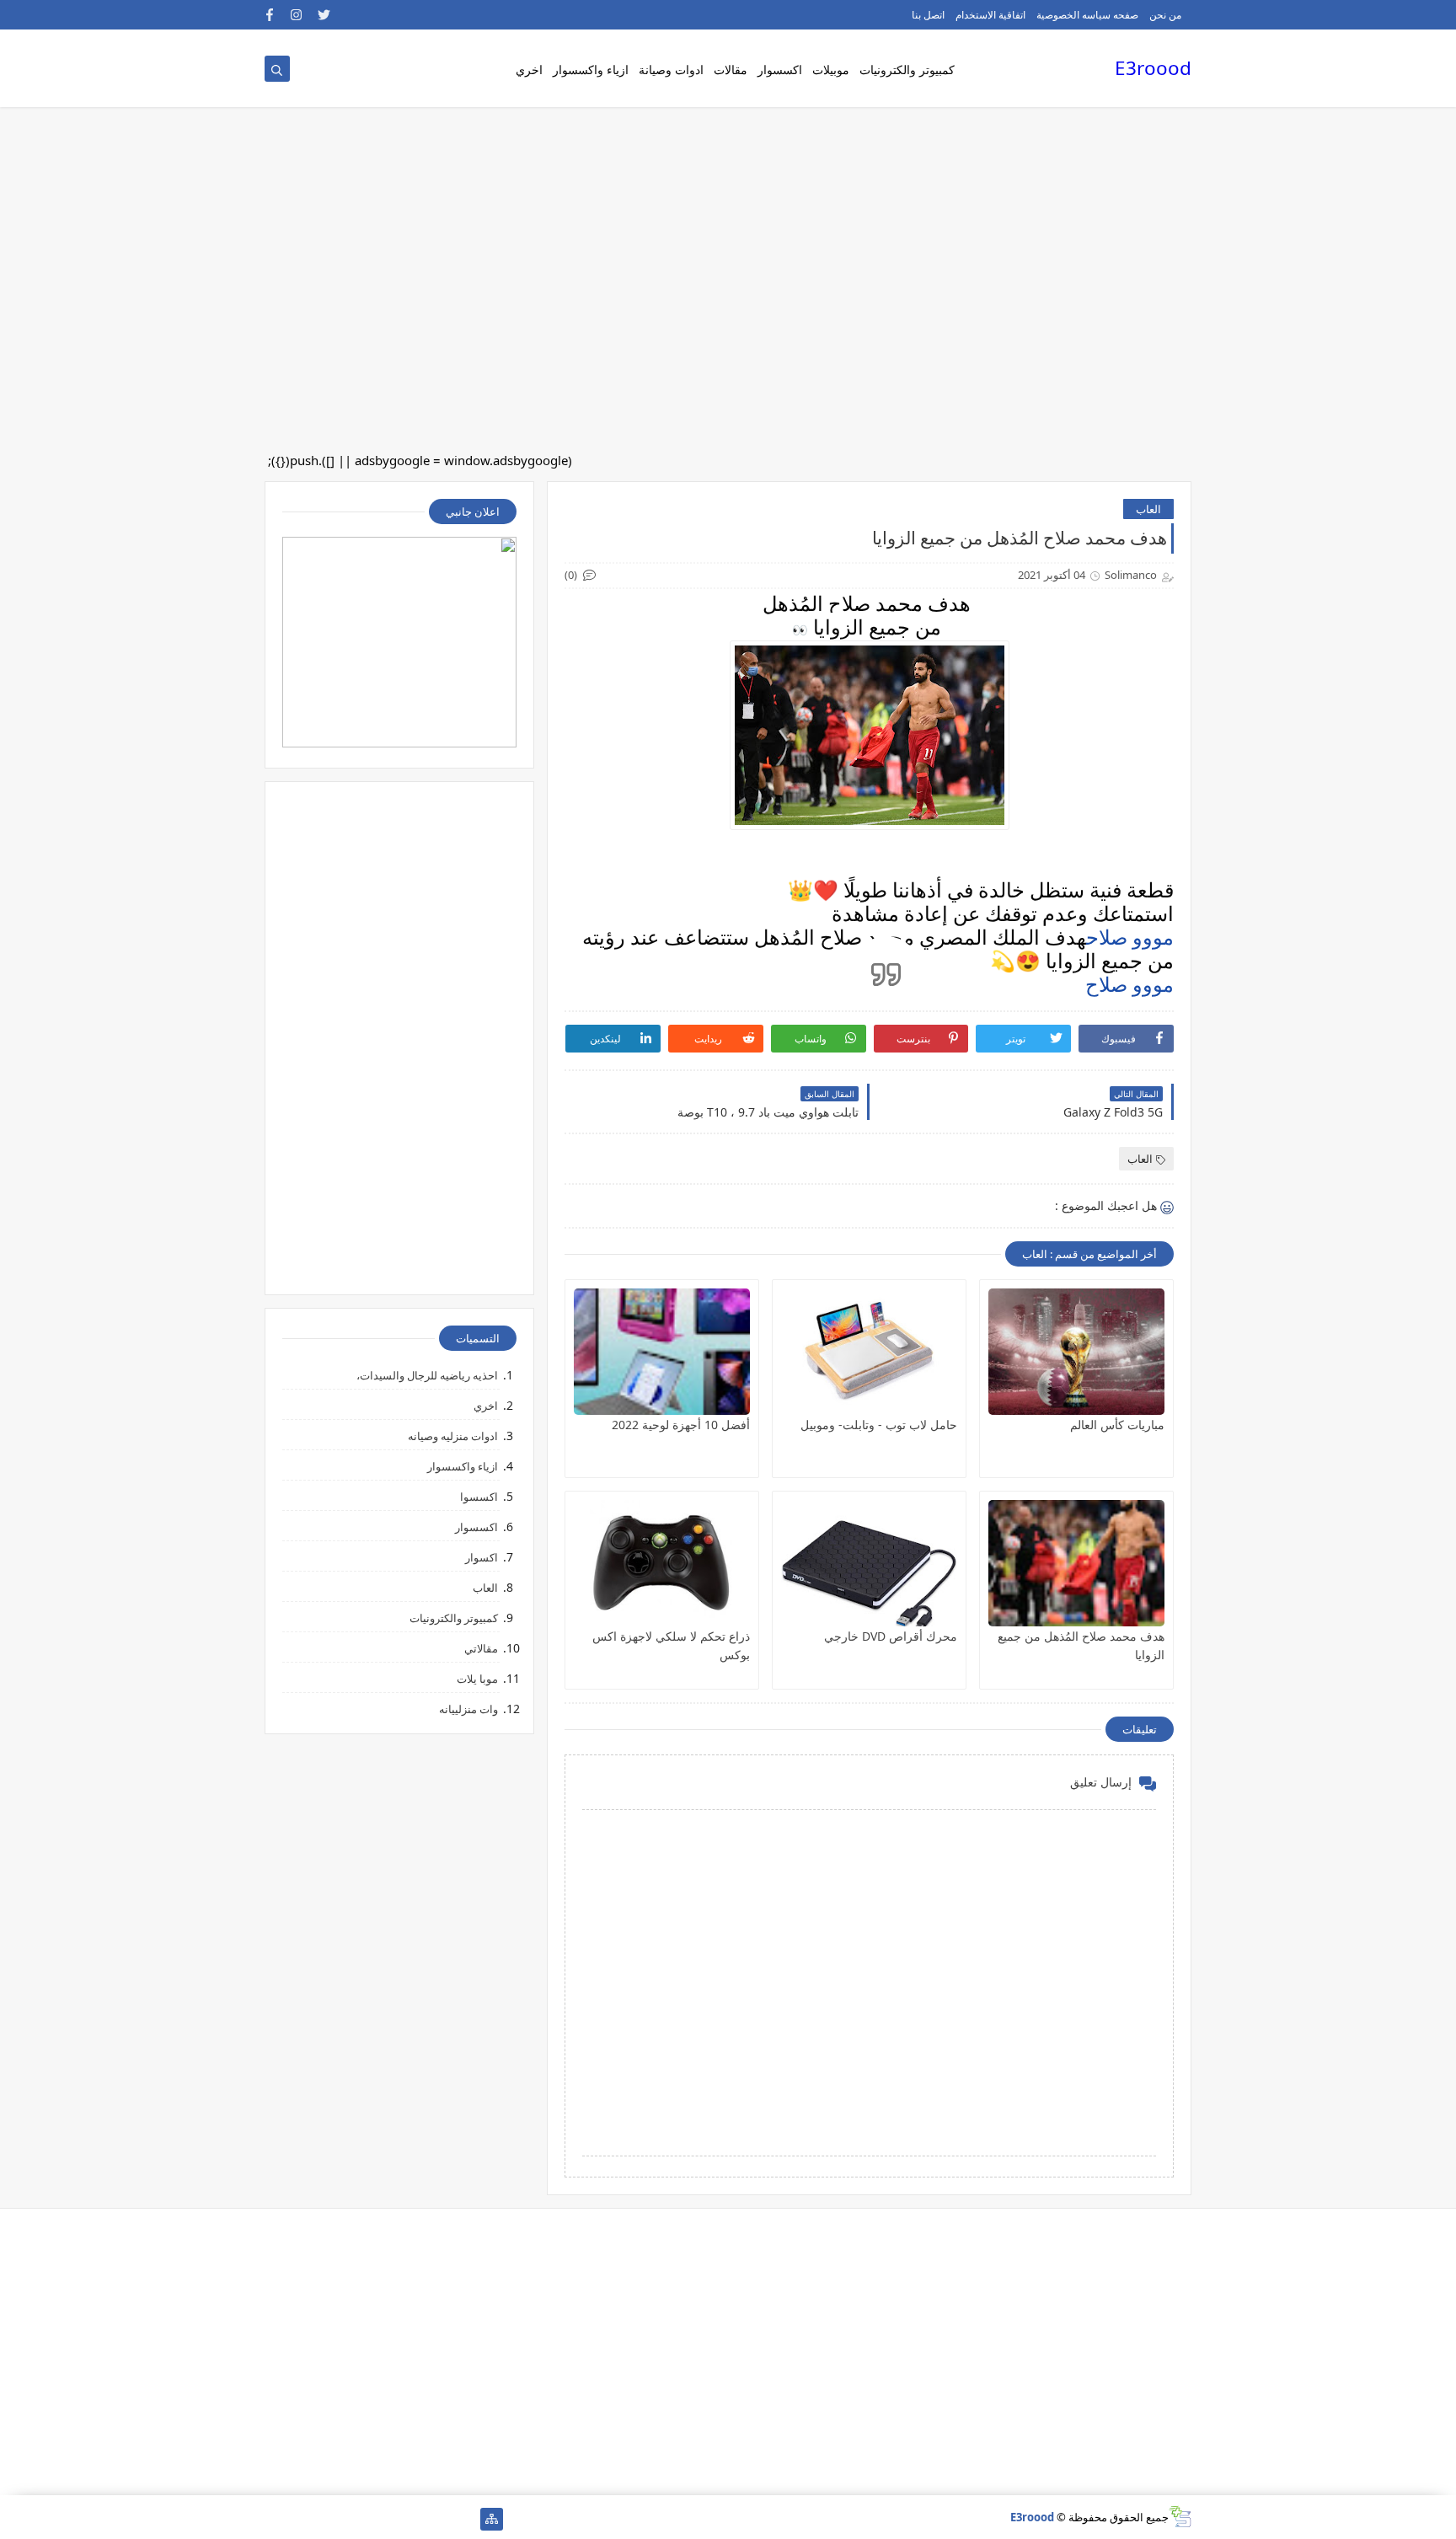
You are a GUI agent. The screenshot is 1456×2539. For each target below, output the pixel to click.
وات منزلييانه (468, 1709)
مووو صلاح (1130, 937)
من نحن (1165, 15)
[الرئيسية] (465, 2519)
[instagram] (297, 15)
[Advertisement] (950, 135)
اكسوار (482, 1557)
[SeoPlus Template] (1180, 2517)
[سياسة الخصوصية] (384, 2519)
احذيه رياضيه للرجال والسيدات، (427, 1375)
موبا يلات (477, 1679)
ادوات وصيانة (671, 70)
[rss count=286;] (276, 2519)
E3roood (1153, 68)
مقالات (731, 70)
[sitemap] (492, 2519)
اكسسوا (479, 1497)
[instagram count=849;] (303, 2519)
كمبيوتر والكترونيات (907, 70)
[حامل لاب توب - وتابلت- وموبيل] (869, 1352)
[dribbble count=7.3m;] (330, 2519)
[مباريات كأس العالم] (1076, 1352)
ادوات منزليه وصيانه (453, 1436)
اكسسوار (780, 70)
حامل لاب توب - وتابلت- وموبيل (879, 1425)
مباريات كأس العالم (1117, 1425)
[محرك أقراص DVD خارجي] (869, 1563)
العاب (1148, 509)
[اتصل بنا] (411, 2519)
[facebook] (270, 15)
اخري (529, 70)
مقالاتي (481, 1648)
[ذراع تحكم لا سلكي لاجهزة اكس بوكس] (662, 1563)
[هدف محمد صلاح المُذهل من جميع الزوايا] (1076, 1563)
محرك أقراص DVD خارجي (891, 1636)
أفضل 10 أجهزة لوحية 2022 (681, 1425)
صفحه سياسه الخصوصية (1087, 15)
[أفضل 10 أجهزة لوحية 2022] (662, 1352)
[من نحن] (438, 2519)
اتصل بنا (928, 15)
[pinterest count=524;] (357, 2519)
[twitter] (324, 15)
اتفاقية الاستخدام (990, 15)
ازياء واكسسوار (591, 70)
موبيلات (831, 70)
